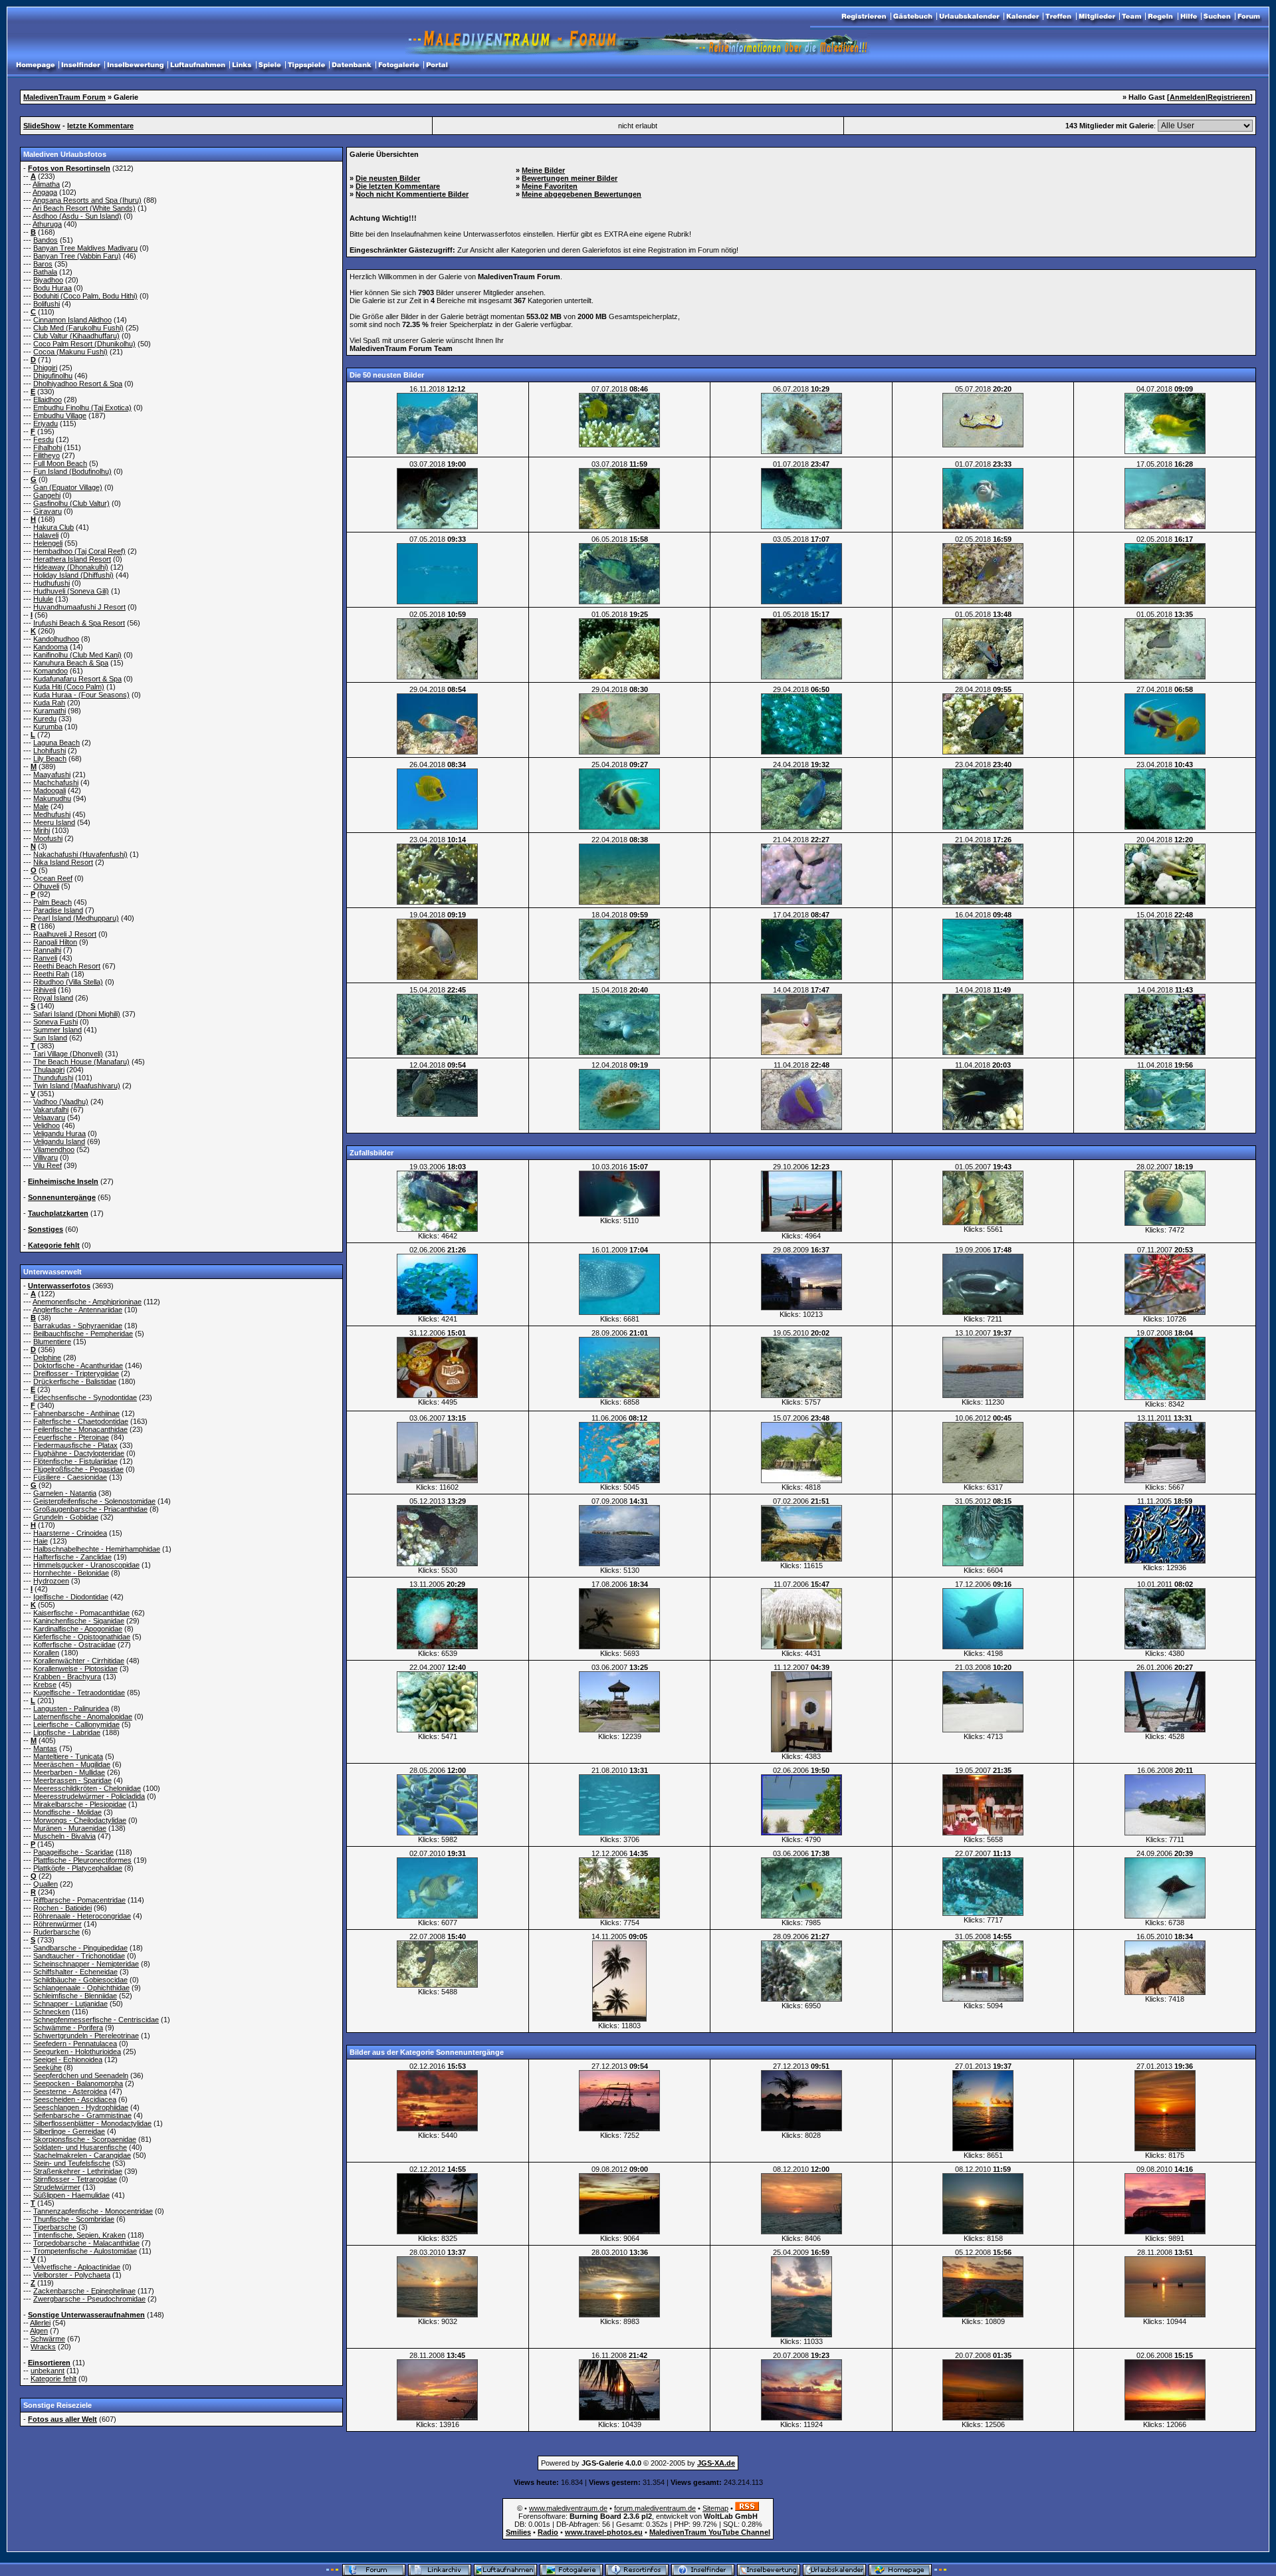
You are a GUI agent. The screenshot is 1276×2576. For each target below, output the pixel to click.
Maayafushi (52, 774)
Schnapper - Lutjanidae (70, 2004)
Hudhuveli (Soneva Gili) (71, 591)
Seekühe (48, 2067)
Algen (39, 2331)
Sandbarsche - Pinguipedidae (80, 1948)
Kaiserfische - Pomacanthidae (81, 1613)
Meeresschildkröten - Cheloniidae (87, 1788)
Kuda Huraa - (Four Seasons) (81, 695)
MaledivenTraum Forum (64, 97)
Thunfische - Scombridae (74, 2219)
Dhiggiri (45, 368)
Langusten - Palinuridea (71, 1708)
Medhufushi (52, 814)
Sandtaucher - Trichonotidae (79, 1956)
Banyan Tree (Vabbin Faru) (77, 256)
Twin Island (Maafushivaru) (77, 1086)
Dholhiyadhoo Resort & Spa (78, 384)
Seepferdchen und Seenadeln (81, 2075)
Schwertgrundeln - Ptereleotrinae (86, 2036)
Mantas (45, 1748)
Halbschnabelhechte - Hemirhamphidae (97, 1549)
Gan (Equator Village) (68, 487)
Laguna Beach (56, 743)
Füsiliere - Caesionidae (70, 1477)
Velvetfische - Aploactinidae (77, 2267)
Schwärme (48, 2339)
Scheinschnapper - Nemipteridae (86, 1964)
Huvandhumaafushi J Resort (79, 607)
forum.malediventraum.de (655, 2508)
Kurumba (48, 727)
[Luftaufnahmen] (198, 65)
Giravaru (48, 511)
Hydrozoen (51, 1581)
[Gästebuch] (913, 17)
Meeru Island (54, 822)
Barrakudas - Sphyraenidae (78, 1326)
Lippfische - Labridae (67, 1732)
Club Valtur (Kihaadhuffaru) (76, 336)
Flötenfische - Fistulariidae (75, 1461)
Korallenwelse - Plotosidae (75, 1669)
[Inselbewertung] (135, 65)
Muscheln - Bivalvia (64, 1836)
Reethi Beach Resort (67, 966)
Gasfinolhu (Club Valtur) (71, 503)
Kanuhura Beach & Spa (71, 663)
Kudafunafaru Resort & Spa (77, 679)
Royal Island (53, 998)
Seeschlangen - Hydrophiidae (81, 2107)
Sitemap (715, 2508)
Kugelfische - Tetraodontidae (79, 1693)
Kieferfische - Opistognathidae (82, 1637)
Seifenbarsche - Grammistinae (82, 2115)
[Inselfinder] (81, 65)
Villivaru (46, 1157)
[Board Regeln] (1161, 17)
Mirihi (42, 830)
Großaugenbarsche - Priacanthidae (90, 1509)
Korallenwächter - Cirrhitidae (79, 1661)
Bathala (45, 272)
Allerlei (40, 2323)
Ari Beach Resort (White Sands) (84, 208)
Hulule (43, 599)
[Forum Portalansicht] (437, 65)
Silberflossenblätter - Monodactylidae (92, 2123)
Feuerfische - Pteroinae (71, 1437)
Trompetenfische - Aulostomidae (85, 2251)
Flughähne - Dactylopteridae (79, 1453)
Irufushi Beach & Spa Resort (79, 623)
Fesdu (44, 439)
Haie (41, 1541)
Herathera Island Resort (72, 559)
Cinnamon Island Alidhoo (72, 320)
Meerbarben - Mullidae (69, 1772)
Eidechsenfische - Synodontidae (85, 1397)
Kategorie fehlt (53, 2379)
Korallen (46, 1653)
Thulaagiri (49, 1070)
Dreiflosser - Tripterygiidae (76, 1373)
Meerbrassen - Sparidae (72, 1780)
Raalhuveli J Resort (65, 934)
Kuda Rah (49, 703)
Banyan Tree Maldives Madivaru (85, 248)
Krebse (45, 1685)
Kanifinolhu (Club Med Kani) (77, 655)
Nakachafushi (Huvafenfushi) (80, 854)
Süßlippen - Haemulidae (71, 2195)
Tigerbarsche (55, 2227)
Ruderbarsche (56, 1932)
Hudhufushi (52, 583)
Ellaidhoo (48, 400)
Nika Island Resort (63, 862)
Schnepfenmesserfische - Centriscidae (96, 2020)
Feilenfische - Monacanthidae (80, 1429)
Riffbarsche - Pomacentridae (79, 1900)
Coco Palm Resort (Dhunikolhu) (84, 344)
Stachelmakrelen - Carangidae (82, 2155)
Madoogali (50, 790)
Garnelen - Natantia (65, 1493)
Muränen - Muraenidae (70, 1828)
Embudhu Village (60, 415)
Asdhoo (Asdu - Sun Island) (77, 216)
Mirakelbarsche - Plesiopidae (80, 1804)
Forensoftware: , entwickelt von (638, 2516)
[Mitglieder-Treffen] (1059, 17)
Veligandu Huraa (59, 1133)
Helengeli (48, 543)
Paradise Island (58, 910)
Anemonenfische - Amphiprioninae (87, 1302)
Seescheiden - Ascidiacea (75, 2099)
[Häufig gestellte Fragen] (1189, 17)
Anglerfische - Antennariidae (77, 1310)
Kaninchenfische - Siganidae (79, 1621)
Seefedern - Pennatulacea (75, 2044)
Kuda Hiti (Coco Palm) (69, 687)
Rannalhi (47, 950)
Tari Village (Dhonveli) (68, 1054)
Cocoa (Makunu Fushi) (70, 352)
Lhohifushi (50, 751)
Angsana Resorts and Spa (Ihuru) (87, 200)
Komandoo (51, 671)
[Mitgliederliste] (1097, 17)
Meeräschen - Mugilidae (72, 1764)
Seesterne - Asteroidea (70, 2091)
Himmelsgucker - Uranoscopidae (86, 1565)
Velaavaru (49, 1117)
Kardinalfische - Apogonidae (78, 1629)
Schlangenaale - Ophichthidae (81, 1988)
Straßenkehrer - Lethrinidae (78, 2171)
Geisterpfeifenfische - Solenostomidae (94, 1501)
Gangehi (47, 495)
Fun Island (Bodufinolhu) (72, 471)
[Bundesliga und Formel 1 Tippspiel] (306, 65)
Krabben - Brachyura (67, 1677)
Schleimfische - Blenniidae (75, 1996)
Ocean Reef (53, 878)
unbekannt (48, 2371)
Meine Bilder (543, 170)
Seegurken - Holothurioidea (77, 2051)
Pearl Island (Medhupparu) (76, 918)
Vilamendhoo (54, 1149)
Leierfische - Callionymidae (76, 1724)
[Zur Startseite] (1249, 17)
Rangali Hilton (55, 942)
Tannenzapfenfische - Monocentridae (93, 2211)
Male (41, 806)
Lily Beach (50, 759)
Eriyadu (46, 423)
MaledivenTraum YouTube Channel (710, 2532)
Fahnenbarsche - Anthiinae (76, 1413)
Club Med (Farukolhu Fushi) (78, 328)
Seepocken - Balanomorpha (78, 2083)
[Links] (242, 65)
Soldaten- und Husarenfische (80, 2147)
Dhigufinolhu (53, 376)
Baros (43, 264)
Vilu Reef (48, 1165)
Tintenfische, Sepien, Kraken (79, 2235)
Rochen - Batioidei (62, 1908)
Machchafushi (56, 782)
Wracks (43, 2347)
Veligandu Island (59, 1141)
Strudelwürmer (57, 2187)
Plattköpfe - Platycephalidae (78, 1868)
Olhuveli (46, 886)
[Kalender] (1022, 17)
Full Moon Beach (60, 463)
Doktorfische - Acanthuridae (78, 1365)
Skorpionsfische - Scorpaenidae (85, 2139)
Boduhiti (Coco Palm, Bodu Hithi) (85, 296)
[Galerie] (399, 65)
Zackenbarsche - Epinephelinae (84, 2291)
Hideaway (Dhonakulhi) (71, 567)
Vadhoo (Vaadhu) (61, 1102)
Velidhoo (47, 1125)
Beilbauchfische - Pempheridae (83, 1334)
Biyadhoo (48, 280)
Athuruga (47, 224)
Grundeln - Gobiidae (66, 1517)
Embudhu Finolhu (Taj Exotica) (82, 408)
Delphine (47, 1357)
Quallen (46, 1884)
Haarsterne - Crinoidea (70, 1533)
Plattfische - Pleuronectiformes (82, 1860)
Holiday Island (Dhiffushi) (73, 575)
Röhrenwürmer (57, 1924)
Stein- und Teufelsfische (72, 2163)
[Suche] (1217, 17)
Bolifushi (47, 304)
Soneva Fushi (55, 1022)
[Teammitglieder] (1131, 17)
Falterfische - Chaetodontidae (81, 1421)
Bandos (46, 240)
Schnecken (52, 2012)
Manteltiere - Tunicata (68, 1756)
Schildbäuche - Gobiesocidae (80, 1980)
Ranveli (45, 958)
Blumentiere (52, 1342)
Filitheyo (47, 455)
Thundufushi (53, 1078)
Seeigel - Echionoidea (68, 2059)
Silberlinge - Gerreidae (69, 2131)
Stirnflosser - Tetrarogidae (75, 2179)
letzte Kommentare (100, 126)
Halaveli (46, 535)
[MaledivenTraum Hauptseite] (35, 65)
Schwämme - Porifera (68, 2028)
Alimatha (46, 184)
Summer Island (57, 1030)
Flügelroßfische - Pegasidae (78, 1469)
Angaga (45, 192)
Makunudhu (52, 798)
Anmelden (1188, 97)
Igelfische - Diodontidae (71, 1597)
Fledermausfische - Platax (75, 1445)
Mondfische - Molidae (67, 1812)
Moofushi (48, 838)
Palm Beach (53, 902)
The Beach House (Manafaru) (81, 1062)
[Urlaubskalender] (969, 17)
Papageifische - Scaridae (73, 1852)
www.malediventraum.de (568, 2508)
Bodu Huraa (53, 288)
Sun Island (50, 1038)
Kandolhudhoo (56, 639)
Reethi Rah (51, 974)
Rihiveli (45, 990)
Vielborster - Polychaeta (72, 2275)
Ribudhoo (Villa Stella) (68, 982)
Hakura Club (53, 527)
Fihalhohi (48, 447)
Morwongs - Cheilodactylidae (80, 1820)
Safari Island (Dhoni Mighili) (77, 1014)
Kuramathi (50, 711)
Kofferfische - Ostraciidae (74, 1645)
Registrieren (1229, 97)
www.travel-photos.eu (604, 2532)
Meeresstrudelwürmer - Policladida (89, 1796)
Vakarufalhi (51, 1110)
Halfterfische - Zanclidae (72, 1557)
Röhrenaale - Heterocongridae (82, 1916)
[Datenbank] (352, 65)
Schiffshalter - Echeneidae (75, 1972)
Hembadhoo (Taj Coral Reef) (79, 551)
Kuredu (45, 719)
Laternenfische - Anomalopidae (83, 1716)
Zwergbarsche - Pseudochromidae (89, 2299)
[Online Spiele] (270, 65)
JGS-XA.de (716, 2463)
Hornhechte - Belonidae (71, 1573)
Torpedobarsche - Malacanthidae (86, 2243)
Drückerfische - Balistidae (75, 1381)
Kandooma (51, 647)
